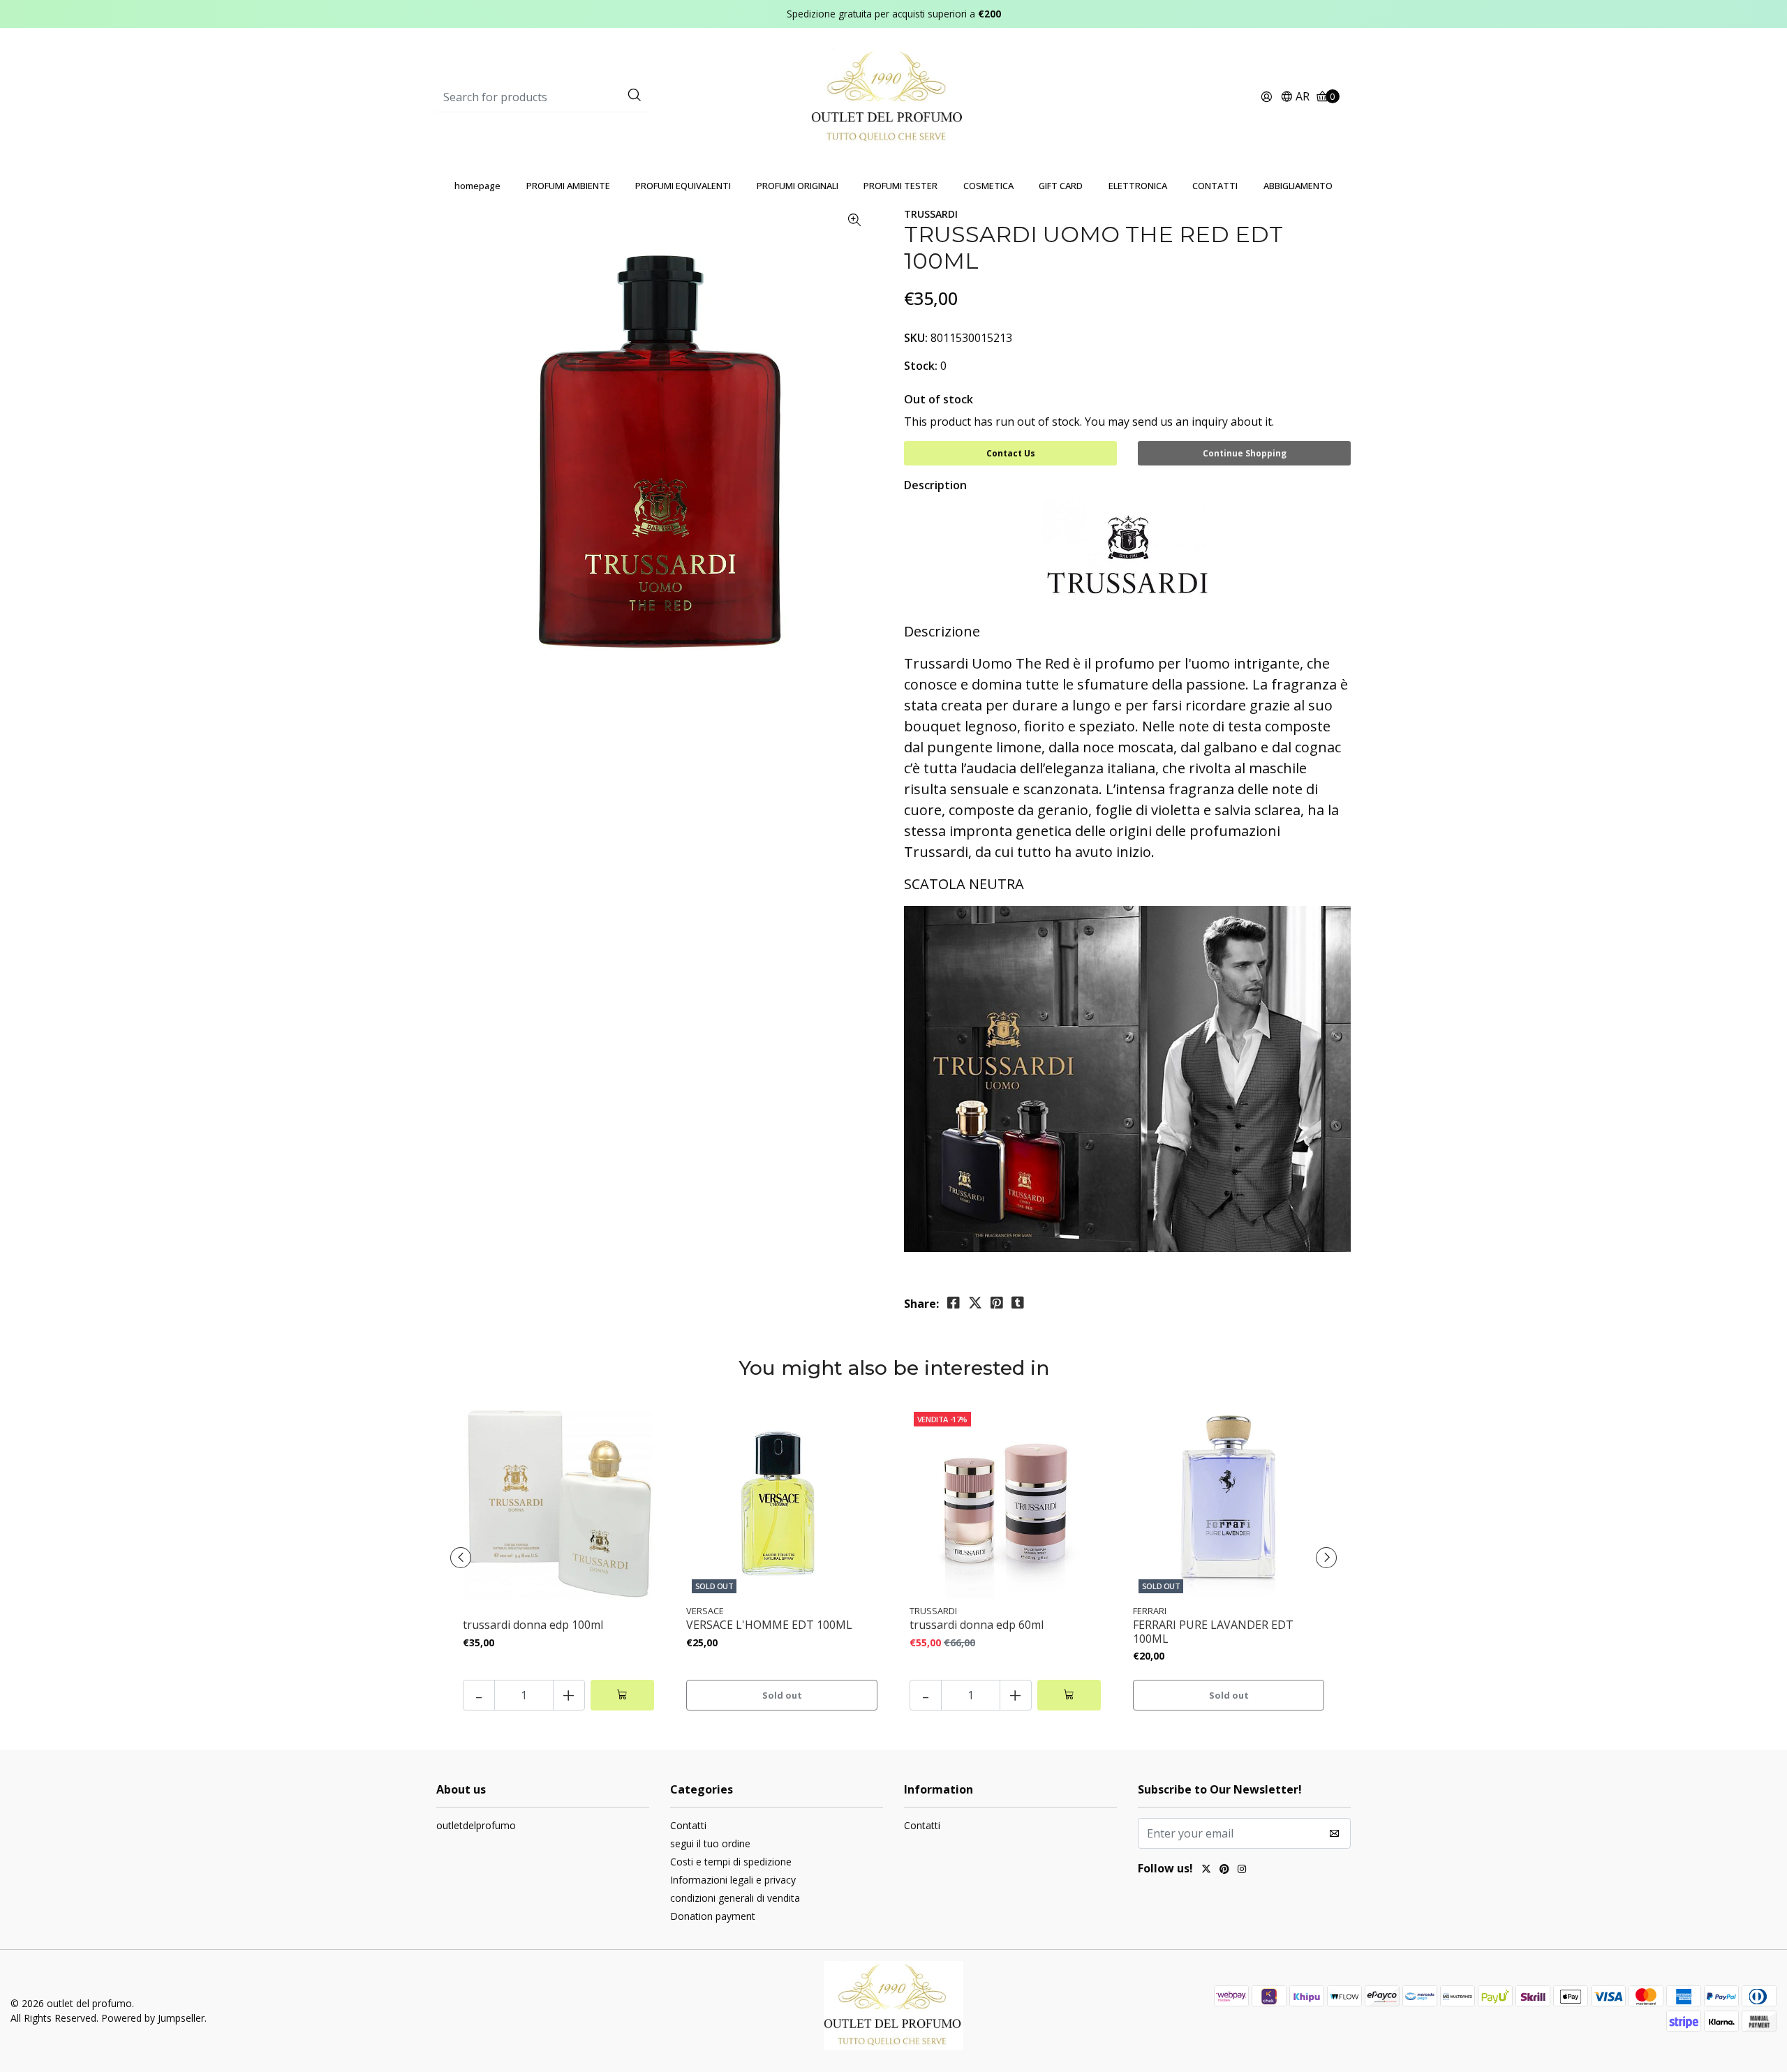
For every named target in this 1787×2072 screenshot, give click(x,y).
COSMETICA (988, 186)
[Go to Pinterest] (1224, 1870)
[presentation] (461, 1558)
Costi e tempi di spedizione (731, 1862)
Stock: (921, 366)
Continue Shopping (1245, 453)
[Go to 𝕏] (1206, 1870)
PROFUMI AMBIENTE (568, 186)
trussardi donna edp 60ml (977, 1625)
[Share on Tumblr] (1018, 1303)
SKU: (916, 338)
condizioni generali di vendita (735, 1898)
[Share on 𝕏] (975, 1303)
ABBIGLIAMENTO (1298, 186)
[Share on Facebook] (954, 1303)
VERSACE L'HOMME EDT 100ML (769, 1625)
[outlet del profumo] (894, 96)
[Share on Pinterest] (997, 1303)
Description (935, 485)
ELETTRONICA (1138, 186)
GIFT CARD (1061, 186)
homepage (477, 186)
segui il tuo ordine (710, 1843)
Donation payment (713, 1916)
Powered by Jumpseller (153, 2018)
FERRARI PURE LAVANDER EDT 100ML (1213, 1632)
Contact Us (1011, 453)
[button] (1295, 97)
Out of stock (939, 399)
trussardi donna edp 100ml (533, 1625)
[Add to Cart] (622, 1695)
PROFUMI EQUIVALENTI (683, 186)
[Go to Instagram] (1242, 1870)
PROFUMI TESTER (900, 186)
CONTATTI (1215, 186)
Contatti (688, 1825)
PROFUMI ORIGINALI (798, 186)
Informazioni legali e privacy (733, 1880)
